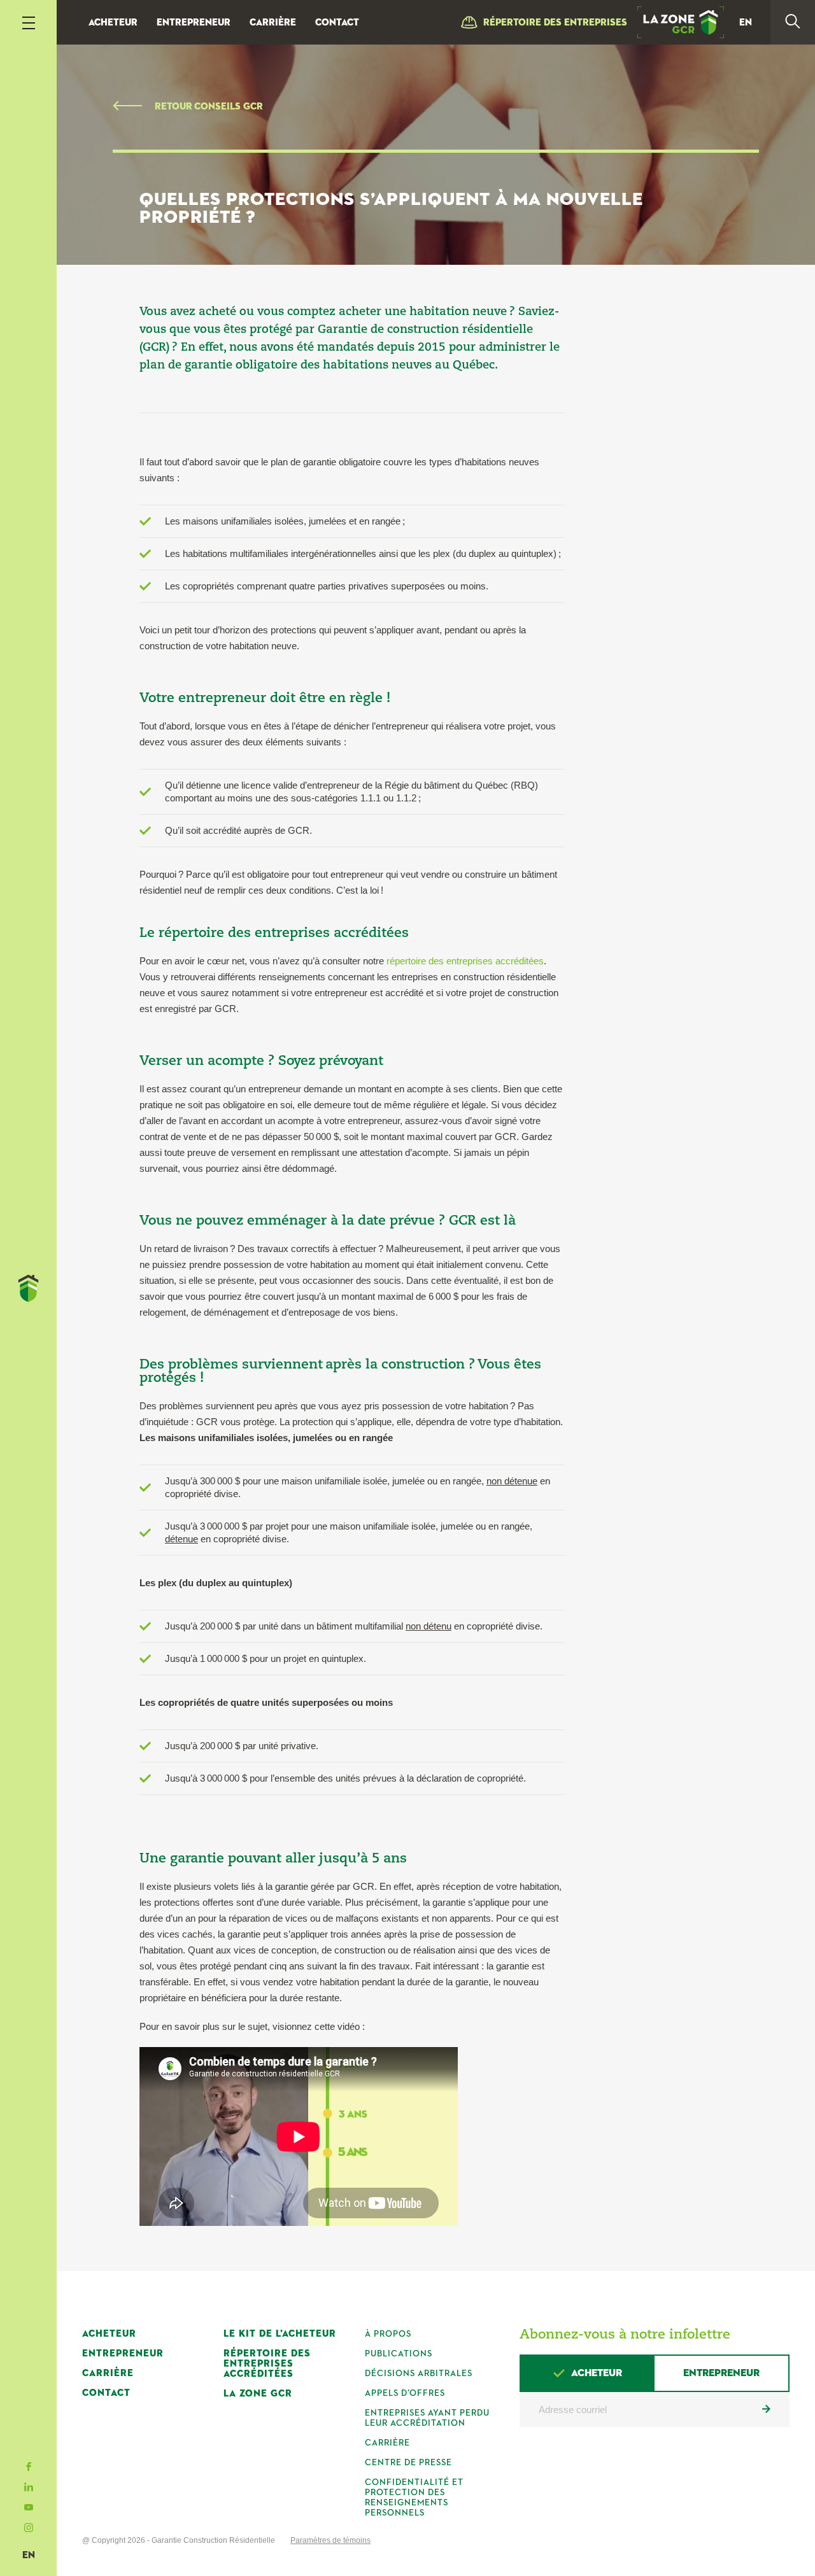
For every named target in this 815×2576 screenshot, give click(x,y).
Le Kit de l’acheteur (280, 2334)
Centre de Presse (408, 2463)
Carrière (273, 23)
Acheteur (113, 23)
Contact (337, 23)
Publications (399, 2354)
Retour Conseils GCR (209, 107)
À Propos (388, 2334)
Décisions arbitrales (419, 2374)
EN (29, 2555)
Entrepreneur (194, 23)
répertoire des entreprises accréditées (465, 961)
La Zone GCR (258, 2394)
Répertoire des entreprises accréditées (267, 2364)
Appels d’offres (405, 2393)
